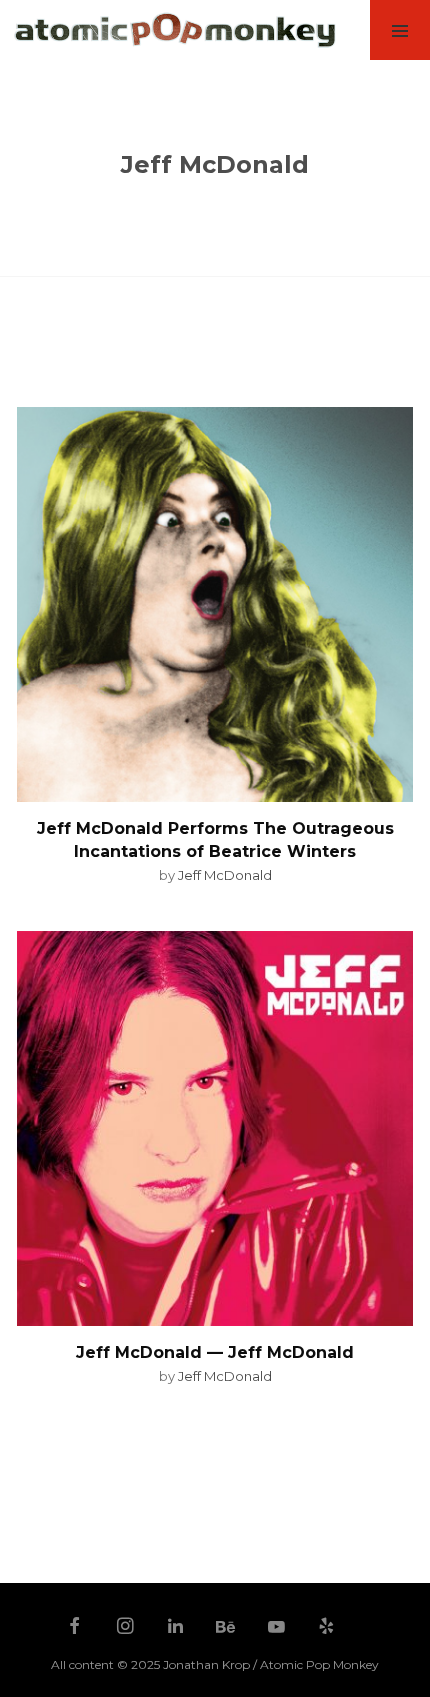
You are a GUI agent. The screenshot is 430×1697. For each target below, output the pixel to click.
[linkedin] (176, 1628)
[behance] (226, 1628)
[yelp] (327, 1628)
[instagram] (125, 1628)
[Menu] (400, 30)
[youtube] (276, 1636)
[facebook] (75, 1628)
